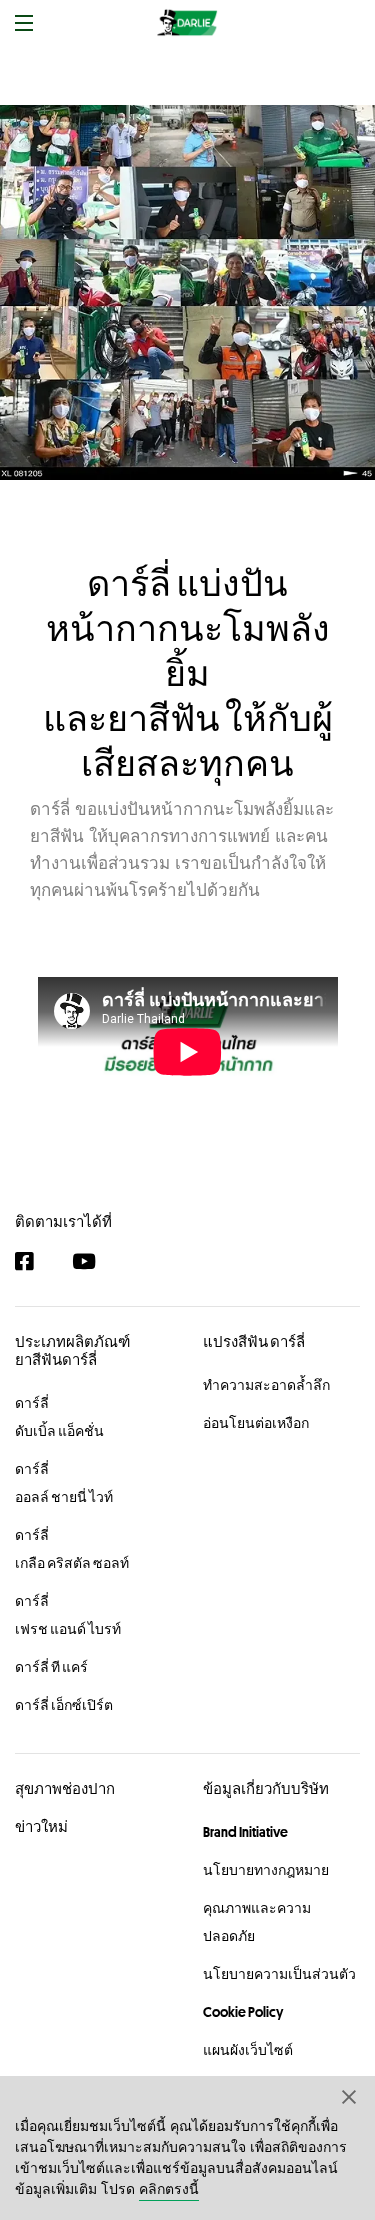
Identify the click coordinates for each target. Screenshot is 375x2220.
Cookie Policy (243, 2012)
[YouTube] (93, 1261)
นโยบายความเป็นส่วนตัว (279, 1974)
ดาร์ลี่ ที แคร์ (51, 1667)
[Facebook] (34, 1261)
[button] (350, 2096)
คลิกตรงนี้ (169, 2189)
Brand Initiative (245, 1832)
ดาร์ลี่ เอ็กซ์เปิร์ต (64, 1705)
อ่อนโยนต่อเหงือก (256, 1423)
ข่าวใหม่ (41, 1826)
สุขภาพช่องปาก (65, 1788)
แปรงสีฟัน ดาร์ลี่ (254, 1341)
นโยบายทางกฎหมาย (266, 1870)
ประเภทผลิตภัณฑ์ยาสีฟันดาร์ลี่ (72, 1350)
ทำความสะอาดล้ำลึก (266, 1385)
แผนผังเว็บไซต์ (248, 2050)
